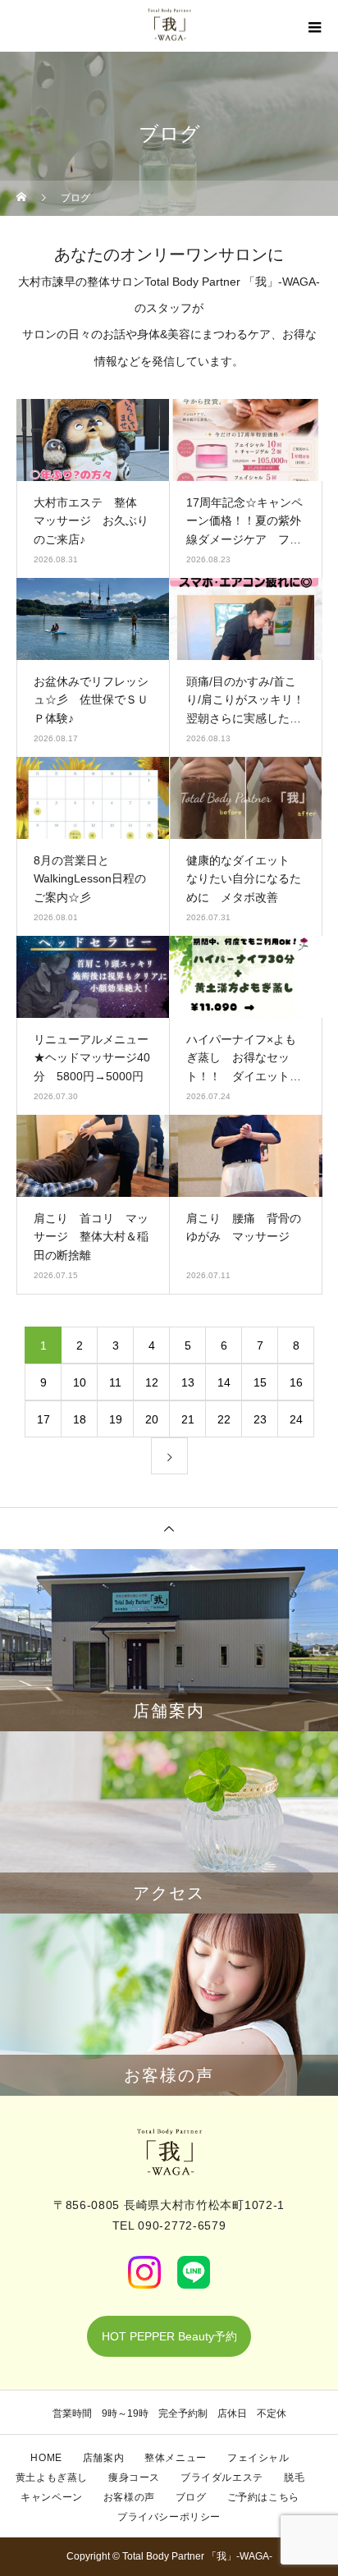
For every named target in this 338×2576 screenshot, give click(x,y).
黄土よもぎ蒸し (52, 2477)
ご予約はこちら (263, 2497)
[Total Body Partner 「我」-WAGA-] (169, 2152)
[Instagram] (144, 2272)
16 (296, 1382)
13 (188, 1382)
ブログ (191, 2497)
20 (152, 1419)
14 (224, 1382)
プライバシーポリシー (169, 2517)
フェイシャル (258, 2458)
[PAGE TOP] (169, 1528)
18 (80, 1419)
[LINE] (194, 2272)
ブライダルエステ (222, 2477)
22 (224, 1419)
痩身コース (134, 2477)
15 (260, 1382)
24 (296, 1419)
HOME (46, 2458)
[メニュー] (313, 27)
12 (152, 1382)
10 (80, 1382)
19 (116, 1419)
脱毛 (294, 2477)
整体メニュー (176, 2458)
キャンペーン (52, 2497)
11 (115, 1382)
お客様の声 (129, 2497)
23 (260, 1419)
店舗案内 (103, 2458)
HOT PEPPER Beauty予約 (169, 2336)
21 (188, 1419)
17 (43, 1419)
